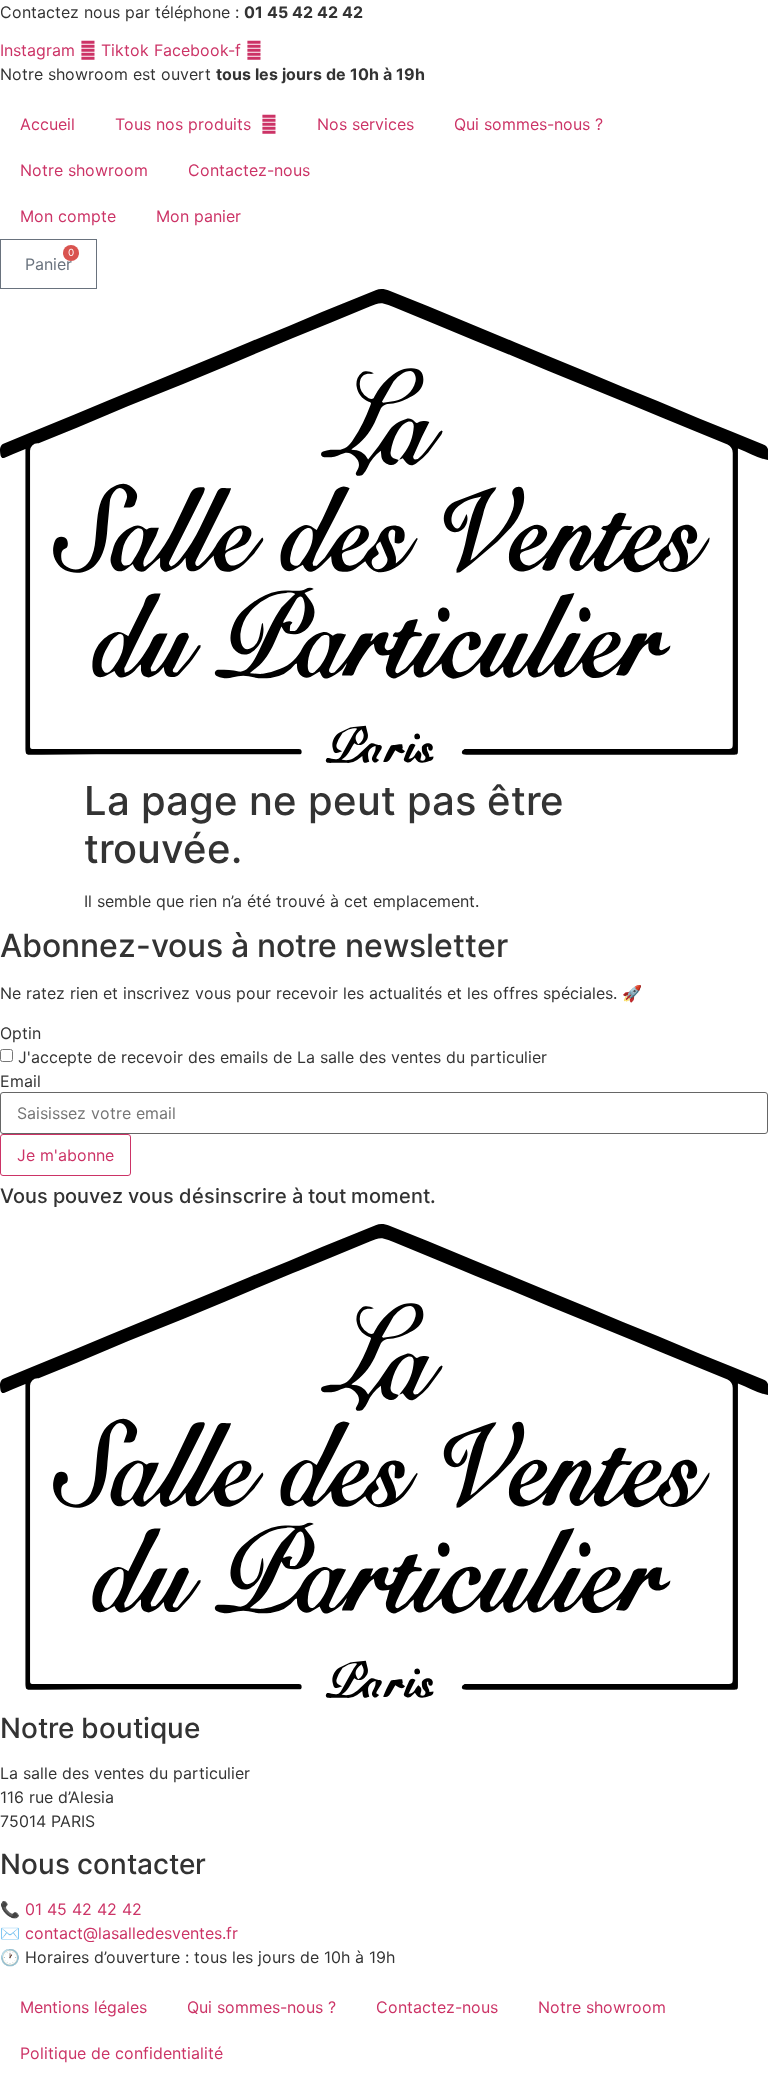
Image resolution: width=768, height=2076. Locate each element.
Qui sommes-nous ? (528, 124)
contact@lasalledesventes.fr (131, 1933)
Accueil (47, 124)
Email (20, 1081)
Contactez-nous (249, 170)
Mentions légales (83, 2007)
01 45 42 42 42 (83, 1909)
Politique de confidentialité (121, 2053)
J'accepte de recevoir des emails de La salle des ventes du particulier (282, 1057)
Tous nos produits (183, 124)
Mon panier (198, 216)
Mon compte (68, 216)
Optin (20, 1033)
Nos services (365, 124)
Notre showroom (84, 170)
